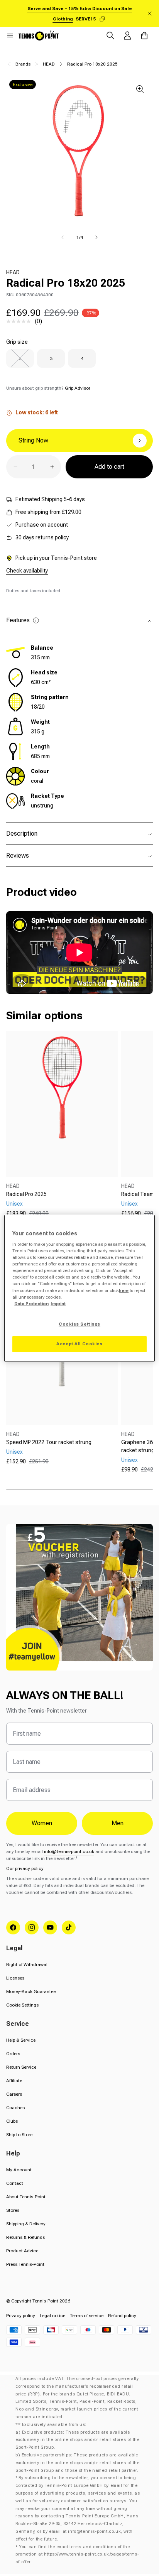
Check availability (27, 571)
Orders (13, 2054)
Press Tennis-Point (25, 2264)
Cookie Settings (22, 2005)
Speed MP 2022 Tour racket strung (49, 1442)
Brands (23, 64)
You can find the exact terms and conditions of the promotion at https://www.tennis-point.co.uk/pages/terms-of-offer (77, 2555)
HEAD (49, 64)
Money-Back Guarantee (31, 1992)
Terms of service (87, 2316)
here (124, 1291)
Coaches (15, 2108)
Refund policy (122, 2316)
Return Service (21, 2067)
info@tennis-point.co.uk (69, 1851)
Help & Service (21, 2040)
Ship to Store (19, 2135)
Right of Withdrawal (27, 1965)
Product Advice (22, 2251)
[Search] (110, 35)
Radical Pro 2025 (26, 1194)
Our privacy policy (25, 1868)
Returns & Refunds (25, 2237)
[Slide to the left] (63, 237)
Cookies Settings (79, 1324)
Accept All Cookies (79, 1344)
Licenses (15, 1978)
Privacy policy (21, 2316)
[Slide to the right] (96, 237)
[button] (10, 35)
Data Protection (31, 1304)
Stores (13, 2210)
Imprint (58, 1304)
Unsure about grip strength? (48, 388)
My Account (19, 2170)
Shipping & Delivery (26, 2224)
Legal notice (52, 2316)
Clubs (12, 2121)
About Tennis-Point (26, 2197)
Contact (15, 2183)
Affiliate (14, 2081)
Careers (14, 2094)
